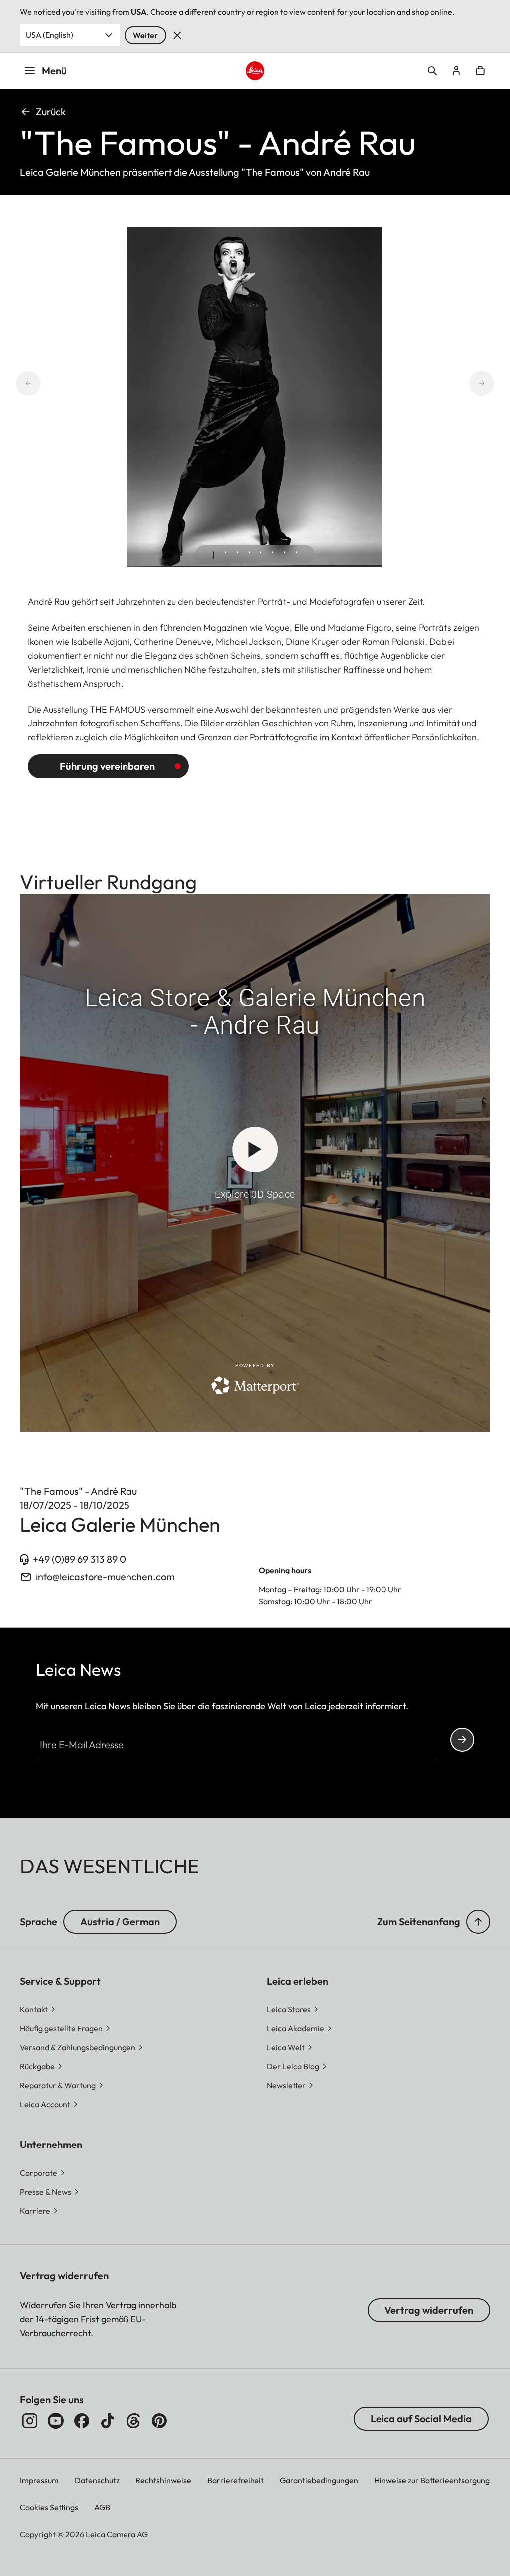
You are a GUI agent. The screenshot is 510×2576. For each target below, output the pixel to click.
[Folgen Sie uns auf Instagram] (30, 2421)
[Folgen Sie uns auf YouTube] (56, 2421)
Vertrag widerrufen (429, 2310)
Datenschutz (97, 2480)
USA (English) (50, 35)
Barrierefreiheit (236, 2480)
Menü (54, 71)
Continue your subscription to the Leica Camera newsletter (462, 1740)
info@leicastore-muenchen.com (105, 1577)
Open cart (480, 71)
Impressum (39, 2480)
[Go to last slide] (16, 383)
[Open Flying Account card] (456, 71)
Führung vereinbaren (107, 766)
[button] (478, 1922)
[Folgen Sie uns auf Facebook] (82, 2421)
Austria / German (120, 1922)
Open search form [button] (432, 71)
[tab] (213, 555)
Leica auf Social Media (421, 2418)
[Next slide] (494, 383)
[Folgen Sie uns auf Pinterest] (159, 2421)
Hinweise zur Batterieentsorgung (432, 2480)
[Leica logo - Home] (255, 71)
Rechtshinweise (163, 2480)
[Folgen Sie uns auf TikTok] (108, 2421)
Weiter (145, 35)
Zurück (51, 111)
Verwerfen (177, 35)
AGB (102, 2507)
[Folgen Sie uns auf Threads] (133, 2421)
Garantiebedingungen (319, 2480)
